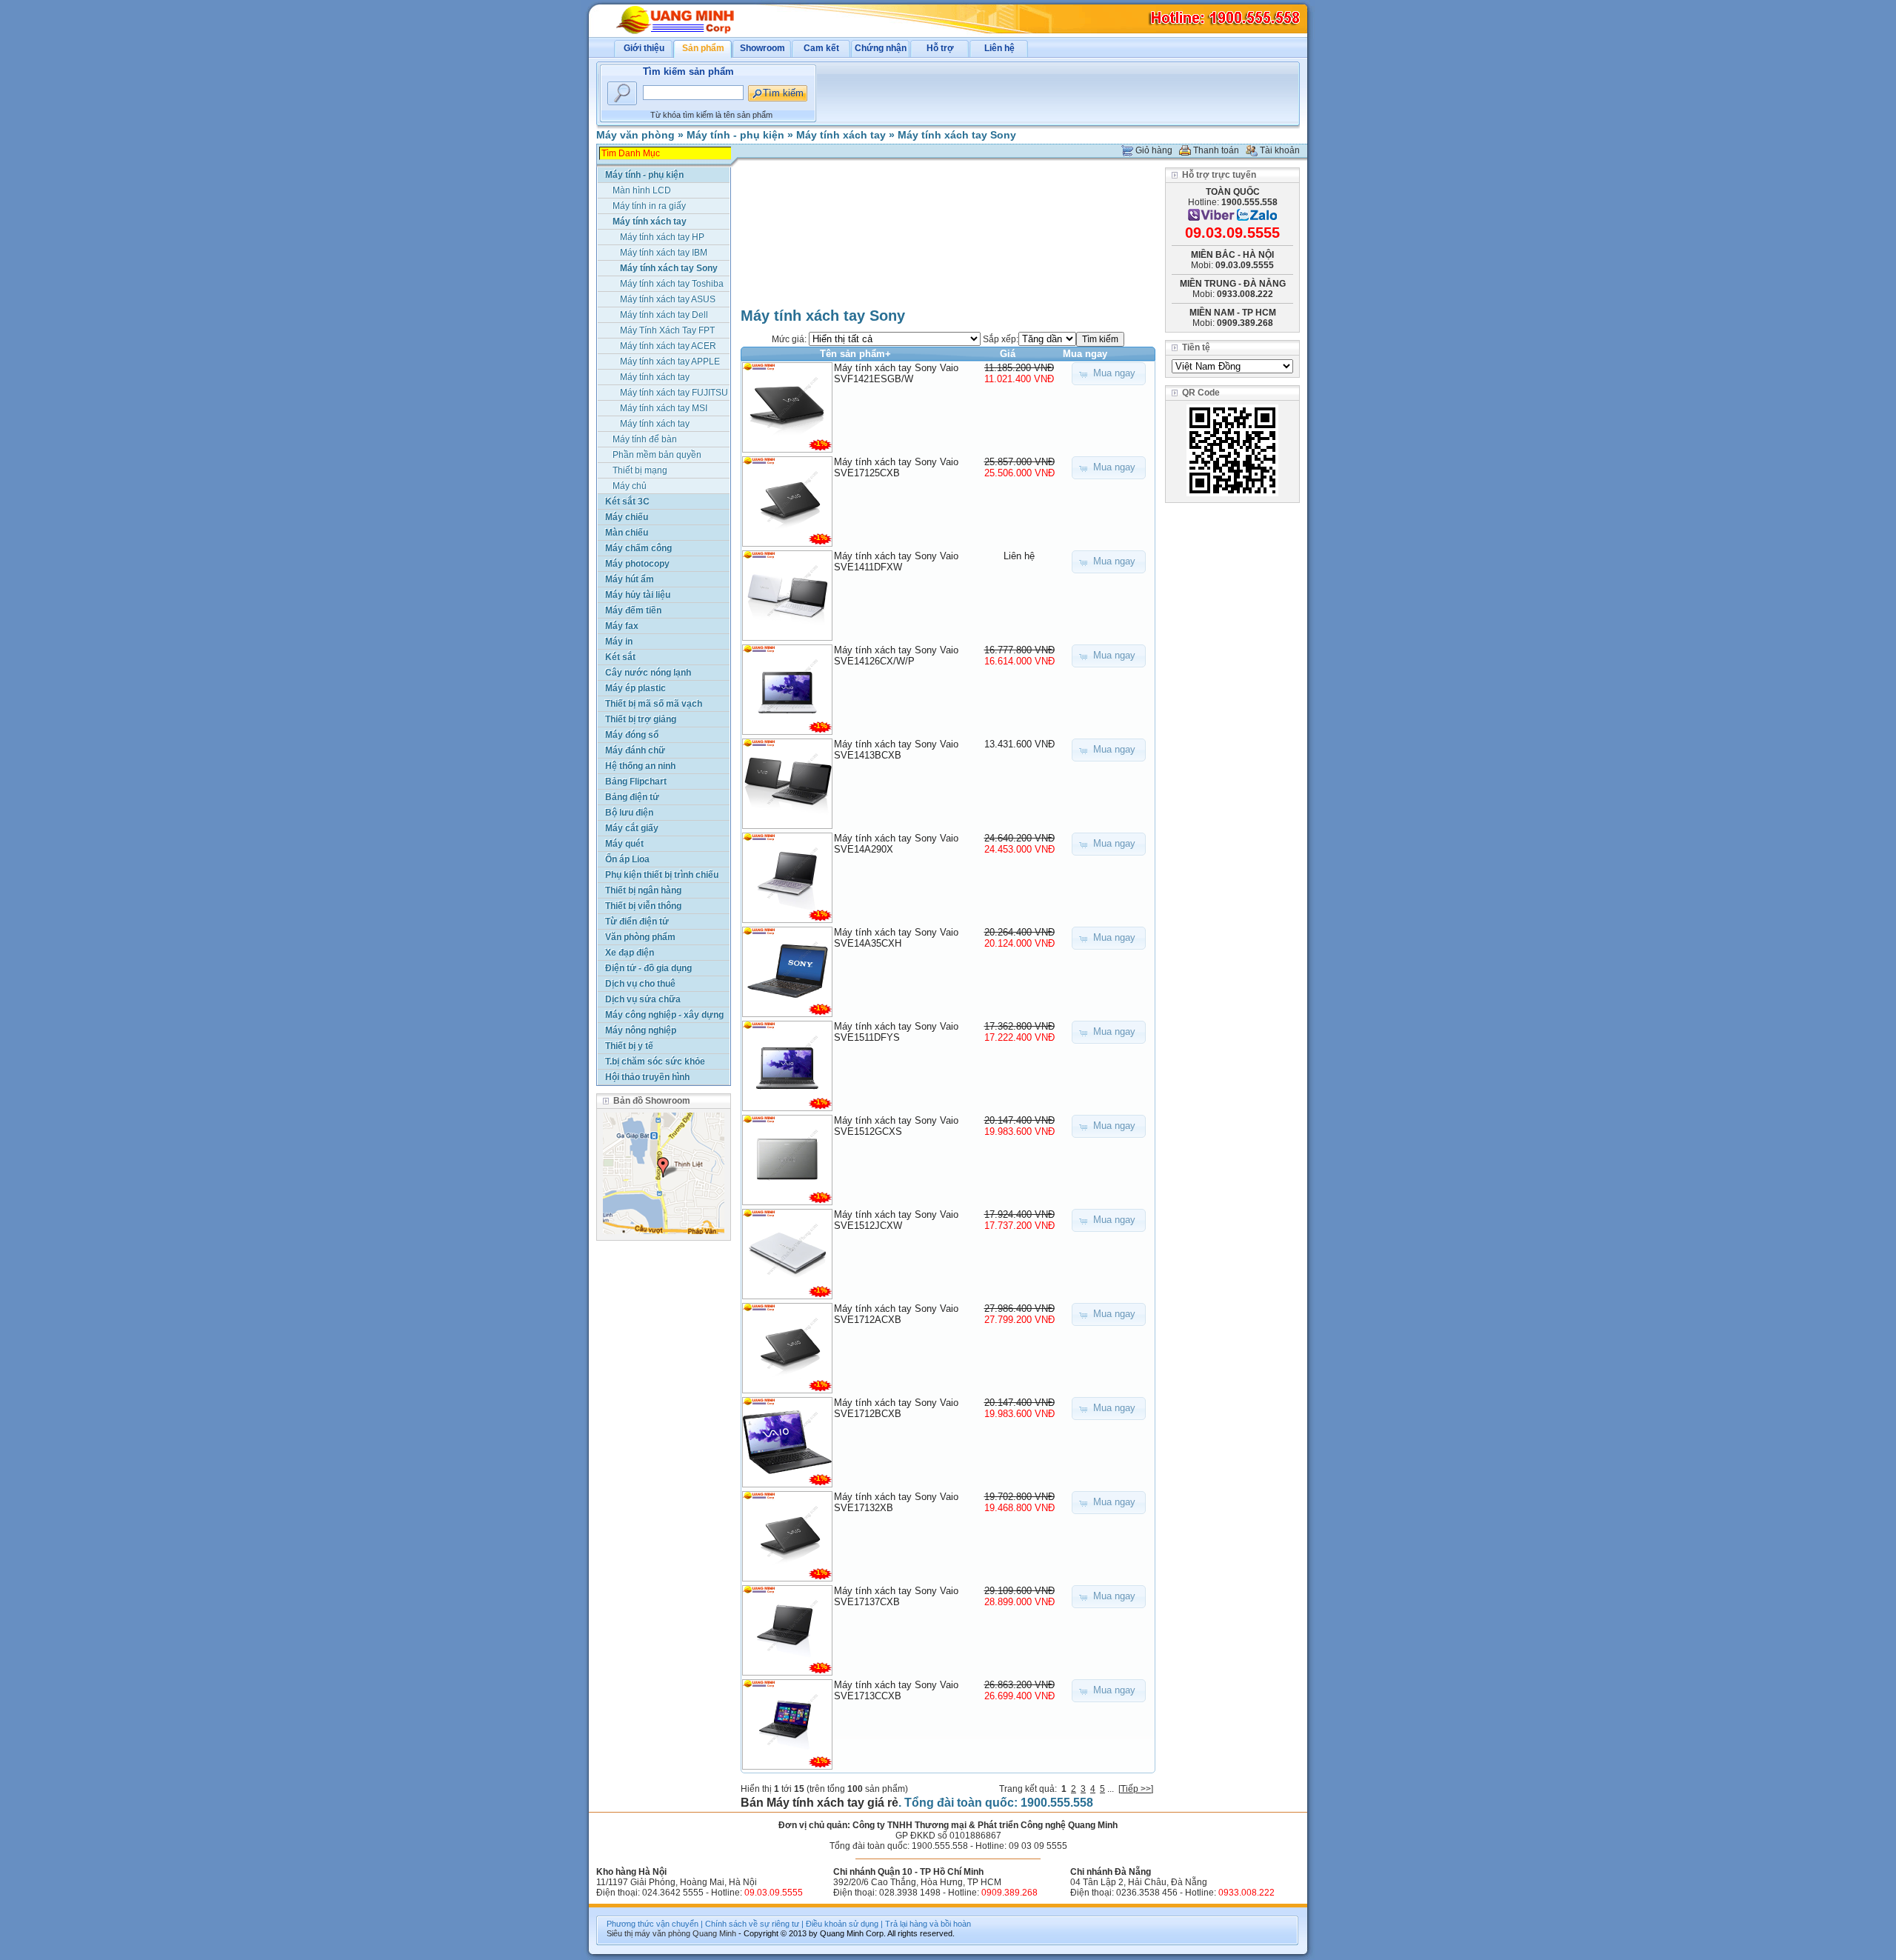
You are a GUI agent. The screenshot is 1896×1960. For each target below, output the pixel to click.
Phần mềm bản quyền (657, 455)
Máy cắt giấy (632, 828)
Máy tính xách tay (841, 135)
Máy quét (624, 844)
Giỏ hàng (1154, 150)
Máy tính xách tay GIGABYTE (655, 378)
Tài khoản (1280, 150)
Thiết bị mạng (640, 470)
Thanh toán (1216, 150)
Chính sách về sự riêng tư (752, 1924)
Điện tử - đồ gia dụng (648, 968)
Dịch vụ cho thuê (640, 984)
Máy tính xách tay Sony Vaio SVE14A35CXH (896, 938)
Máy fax (622, 626)
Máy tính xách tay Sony (957, 135)
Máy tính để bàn (645, 439)
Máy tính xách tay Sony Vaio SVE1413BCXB (896, 750)
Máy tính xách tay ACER (668, 346)
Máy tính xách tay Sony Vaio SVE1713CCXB (896, 1690)
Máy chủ (630, 486)
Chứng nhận (881, 48)
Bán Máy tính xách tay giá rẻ (820, 1803)
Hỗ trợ (940, 48)
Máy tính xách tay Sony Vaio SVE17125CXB (896, 467)
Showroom (762, 48)
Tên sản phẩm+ (855, 354)
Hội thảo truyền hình (647, 1077)
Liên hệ (999, 48)
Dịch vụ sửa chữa (643, 999)
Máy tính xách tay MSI (664, 408)
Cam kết (821, 48)
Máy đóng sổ (632, 735)
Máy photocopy (637, 564)
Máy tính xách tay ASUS (668, 299)
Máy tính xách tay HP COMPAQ (662, 238)
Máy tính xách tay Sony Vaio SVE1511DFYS (896, 1032)
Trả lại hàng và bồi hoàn (928, 1924)
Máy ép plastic (635, 688)
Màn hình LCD (642, 190)
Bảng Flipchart (636, 781)
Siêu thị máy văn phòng (648, 1933)
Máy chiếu (627, 517)
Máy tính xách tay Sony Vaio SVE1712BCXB (896, 1408)
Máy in (619, 641)
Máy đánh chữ (635, 750)
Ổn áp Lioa (627, 859)
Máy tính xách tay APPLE (670, 361)
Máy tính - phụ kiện (735, 135)
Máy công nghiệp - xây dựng (664, 1015)
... (1111, 1789)
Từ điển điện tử (637, 921)
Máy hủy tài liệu (638, 595)
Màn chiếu (627, 533)
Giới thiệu (644, 48)
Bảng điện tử (632, 797)
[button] (1109, 374)
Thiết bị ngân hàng (643, 890)
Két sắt (620, 657)
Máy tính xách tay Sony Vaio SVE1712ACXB (896, 1314)
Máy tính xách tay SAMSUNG (655, 425)
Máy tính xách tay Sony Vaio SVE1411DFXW (896, 561)
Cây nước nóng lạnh (648, 673)
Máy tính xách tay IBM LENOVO (664, 254)
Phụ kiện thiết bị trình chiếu (662, 875)
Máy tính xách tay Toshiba (672, 284)
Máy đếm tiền (633, 610)
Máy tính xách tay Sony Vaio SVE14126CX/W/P (896, 656)
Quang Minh (714, 1933)
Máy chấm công (638, 548)
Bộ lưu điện (629, 813)
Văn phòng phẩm (640, 937)
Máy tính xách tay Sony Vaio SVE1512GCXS (896, 1126)
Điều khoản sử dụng (842, 1924)
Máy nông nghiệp (641, 1030)
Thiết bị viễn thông (643, 906)
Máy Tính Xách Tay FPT (667, 330)
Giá (1008, 354)
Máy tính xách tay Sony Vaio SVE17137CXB (896, 1596)
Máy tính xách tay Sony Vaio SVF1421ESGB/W (896, 373)
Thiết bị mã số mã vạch (654, 704)
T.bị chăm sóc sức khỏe (655, 1061)
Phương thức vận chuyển (652, 1924)
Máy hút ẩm (630, 579)
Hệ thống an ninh (640, 766)
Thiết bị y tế (629, 1046)
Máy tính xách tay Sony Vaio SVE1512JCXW (896, 1220)
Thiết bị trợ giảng (641, 719)
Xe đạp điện (630, 953)
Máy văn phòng (635, 135)
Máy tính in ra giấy (649, 206)
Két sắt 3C (627, 501)
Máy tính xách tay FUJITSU (674, 393)
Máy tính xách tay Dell (664, 315)
